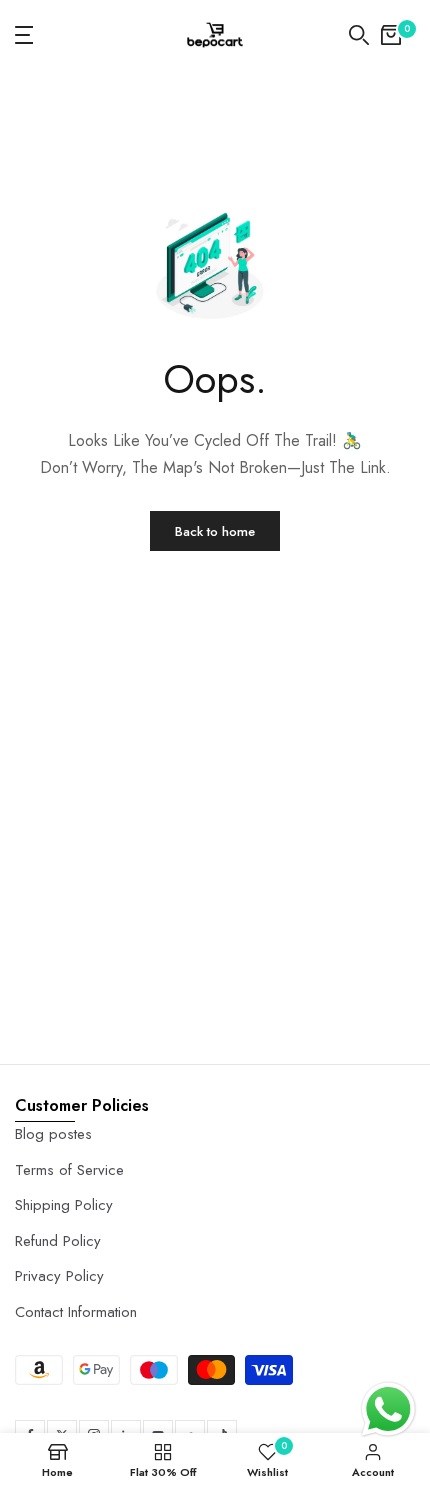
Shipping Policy (64, 1205)
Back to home (215, 531)
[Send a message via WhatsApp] (388, 1409)
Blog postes (53, 1134)
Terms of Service (69, 1170)
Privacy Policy (59, 1276)
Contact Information (76, 1312)
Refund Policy (58, 1241)
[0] (391, 35)
